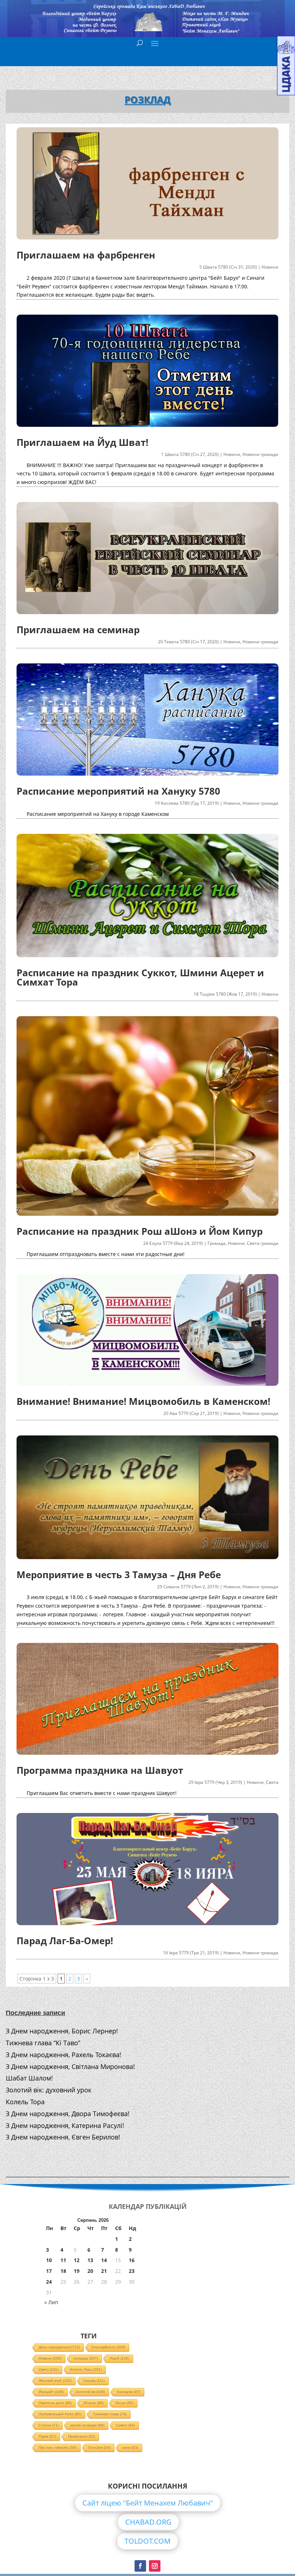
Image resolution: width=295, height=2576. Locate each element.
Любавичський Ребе (60, 2414)
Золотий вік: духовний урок (49, 2090)
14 (104, 2260)
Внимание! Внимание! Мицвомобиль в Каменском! (143, 1401)
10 (49, 2260)
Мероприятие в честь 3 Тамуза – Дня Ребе (119, 1575)
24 (49, 2282)
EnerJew (99, 2447)
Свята (272, 1782)
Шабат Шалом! (29, 2078)
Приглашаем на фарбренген (86, 255)
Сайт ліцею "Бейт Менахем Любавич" (148, 2503)
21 (104, 2271)
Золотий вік (90, 2392)
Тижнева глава (110, 2414)
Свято (49, 2369)
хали (130, 2447)
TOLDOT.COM (147, 2541)
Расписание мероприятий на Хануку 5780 (118, 791)
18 (63, 2271)
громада (86, 2358)
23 (132, 2271)
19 (77, 2271)
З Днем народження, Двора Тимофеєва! (68, 2114)
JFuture (94, 2403)
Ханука (94, 2381)
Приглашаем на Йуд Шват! (82, 442)
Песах (124, 2403)
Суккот (126, 2425)
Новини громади (260, 454)
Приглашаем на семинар (78, 630)
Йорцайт (51, 2392)
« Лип (51, 2302)
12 (77, 2260)
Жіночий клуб (55, 2381)
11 (63, 2260)
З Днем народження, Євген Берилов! (63, 2137)
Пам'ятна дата (55, 2403)
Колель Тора (25, 2102)
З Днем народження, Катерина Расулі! (65, 2125)
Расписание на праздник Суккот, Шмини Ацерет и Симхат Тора (140, 977)
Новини (270, 267)
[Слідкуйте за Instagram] (155, 2566)
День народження (59, 2347)
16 (132, 2260)
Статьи (49, 2425)
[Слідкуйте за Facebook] (140, 2566)
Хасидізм (129, 2392)
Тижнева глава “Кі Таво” (43, 2043)
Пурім (47, 2436)
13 (90, 2260)
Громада (217, 1243)
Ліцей (119, 2358)
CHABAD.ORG (148, 2522)
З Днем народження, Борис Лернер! (62, 2031)
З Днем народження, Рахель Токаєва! (63, 2055)
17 (49, 2271)
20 (90, 2271)
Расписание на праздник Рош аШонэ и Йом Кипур (140, 1231)
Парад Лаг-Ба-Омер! (65, 1941)
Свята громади (263, 1243)
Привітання (81, 2436)
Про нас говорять (58, 2447)
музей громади (87, 2425)
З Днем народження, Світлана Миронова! (70, 2066)
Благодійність (108, 2347)
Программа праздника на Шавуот (100, 1770)
